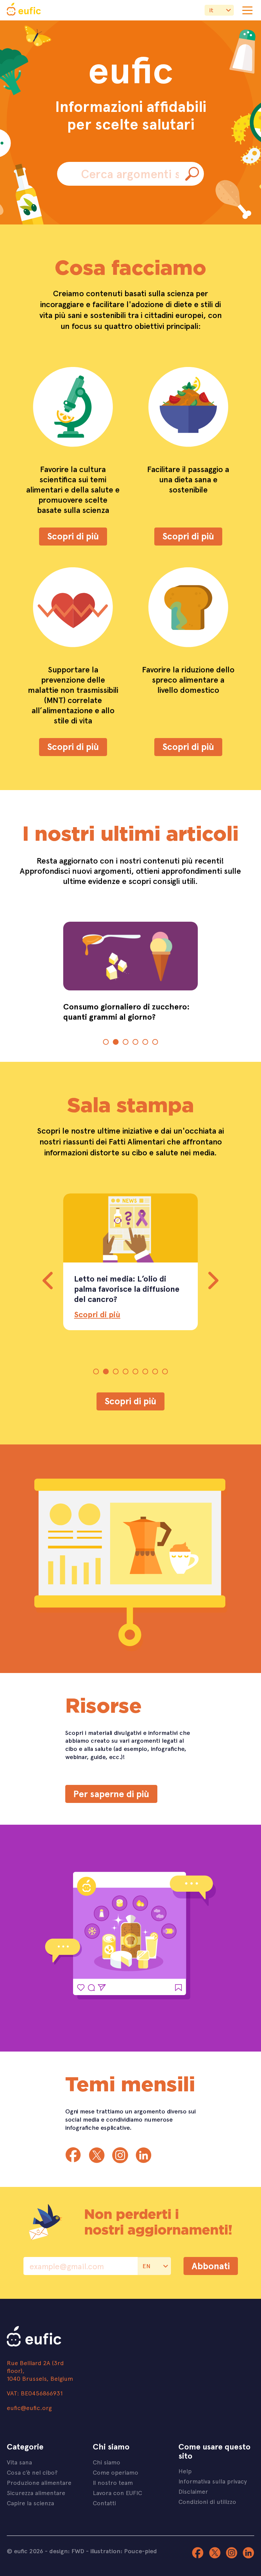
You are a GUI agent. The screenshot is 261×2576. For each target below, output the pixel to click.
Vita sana (19, 2462)
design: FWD (67, 2551)
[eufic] (24, 10)
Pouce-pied (141, 2551)
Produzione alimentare (39, 2482)
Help (185, 2471)
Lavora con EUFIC (117, 2493)
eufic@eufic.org (29, 2407)
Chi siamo (107, 2462)
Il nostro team (113, 2482)
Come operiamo (116, 2472)
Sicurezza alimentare (36, 2493)
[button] (106, 1042)
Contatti (104, 2503)
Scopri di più (73, 536)
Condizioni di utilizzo (207, 2501)
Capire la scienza (30, 2503)
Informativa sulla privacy (213, 2481)
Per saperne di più (111, 1794)
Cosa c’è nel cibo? (32, 2472)
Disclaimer (193, 2491)
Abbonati (211, 2266)
